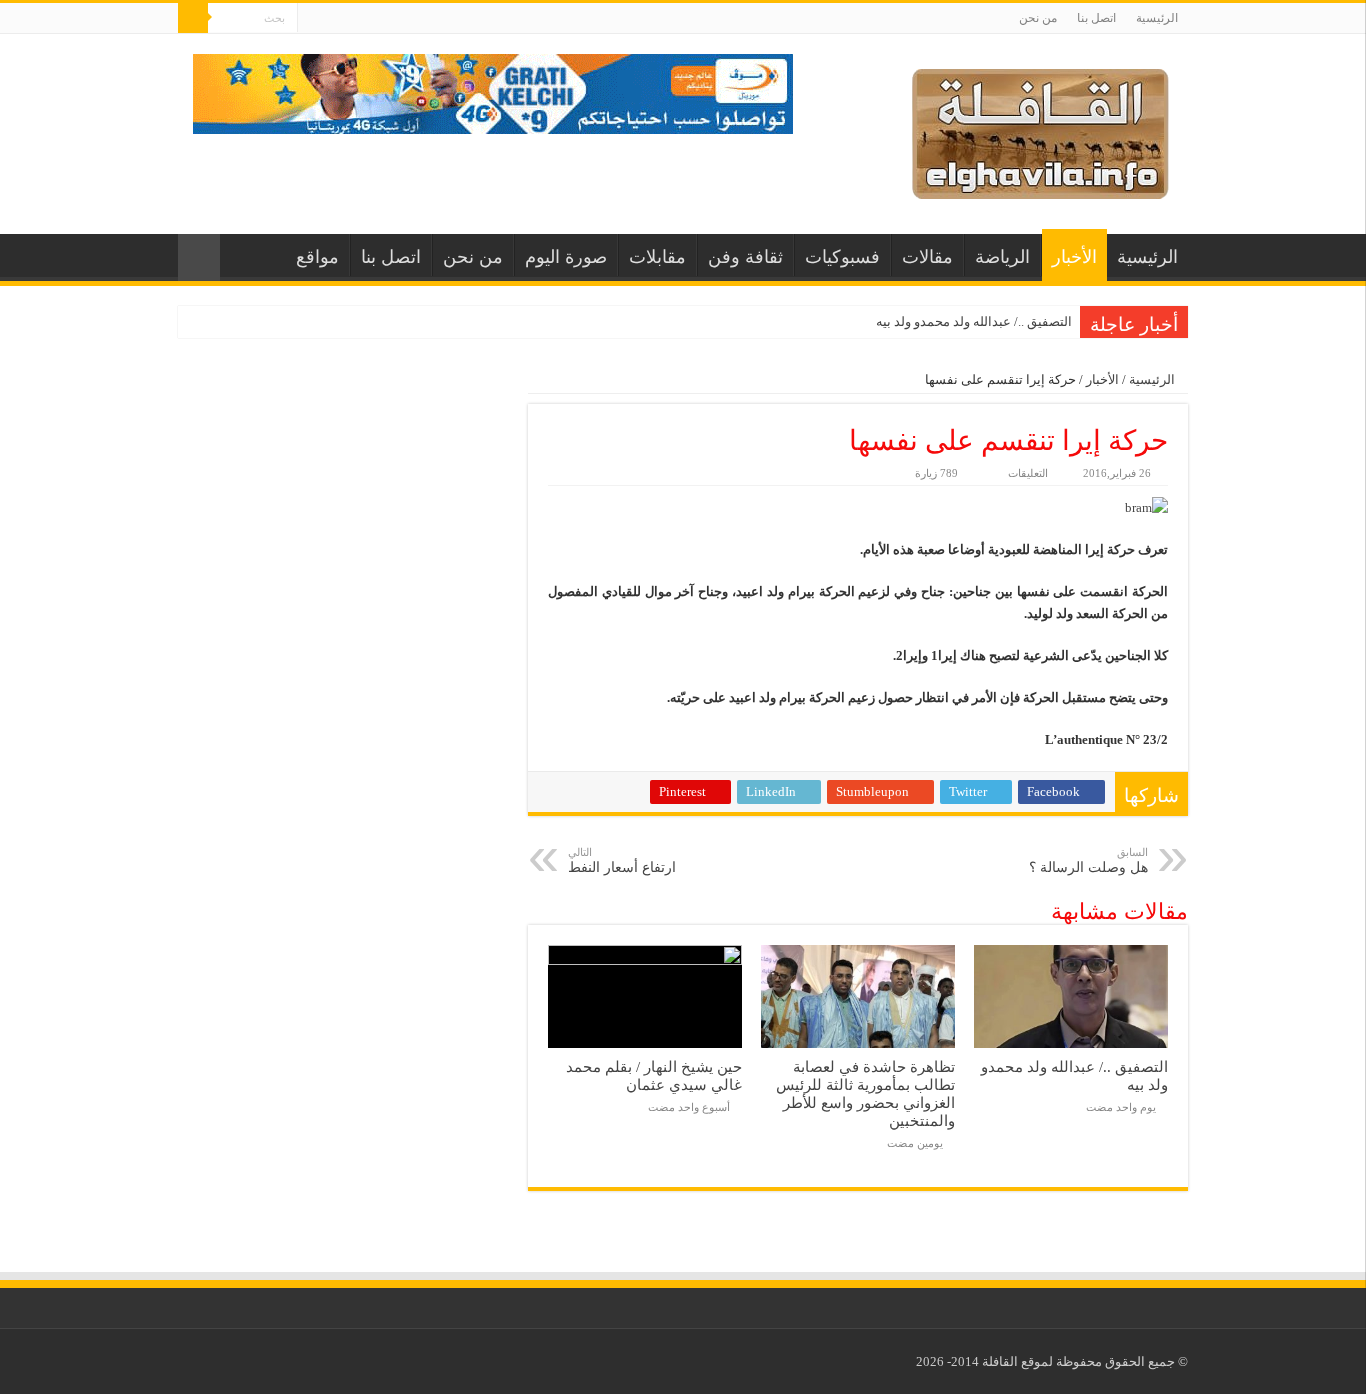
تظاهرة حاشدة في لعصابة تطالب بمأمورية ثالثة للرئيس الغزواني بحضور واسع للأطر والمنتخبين (865, 1093)
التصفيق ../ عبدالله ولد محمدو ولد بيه (974, 321)
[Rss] (312, 19)
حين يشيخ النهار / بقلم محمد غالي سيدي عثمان (654, 1075)
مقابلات (657, 257)
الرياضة (1002, 257)
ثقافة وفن (745, 257)
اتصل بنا (1096, 18)
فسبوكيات (842, 257)
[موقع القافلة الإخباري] (1040, 129)
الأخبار (1074, 257)
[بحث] (193, 18)
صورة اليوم (566, 257)
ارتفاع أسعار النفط (622, 860)
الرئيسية (1157, 18)
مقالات (927, 257)
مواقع (317, 257)
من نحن (1038, 18)
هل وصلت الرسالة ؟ (1088, 860)
